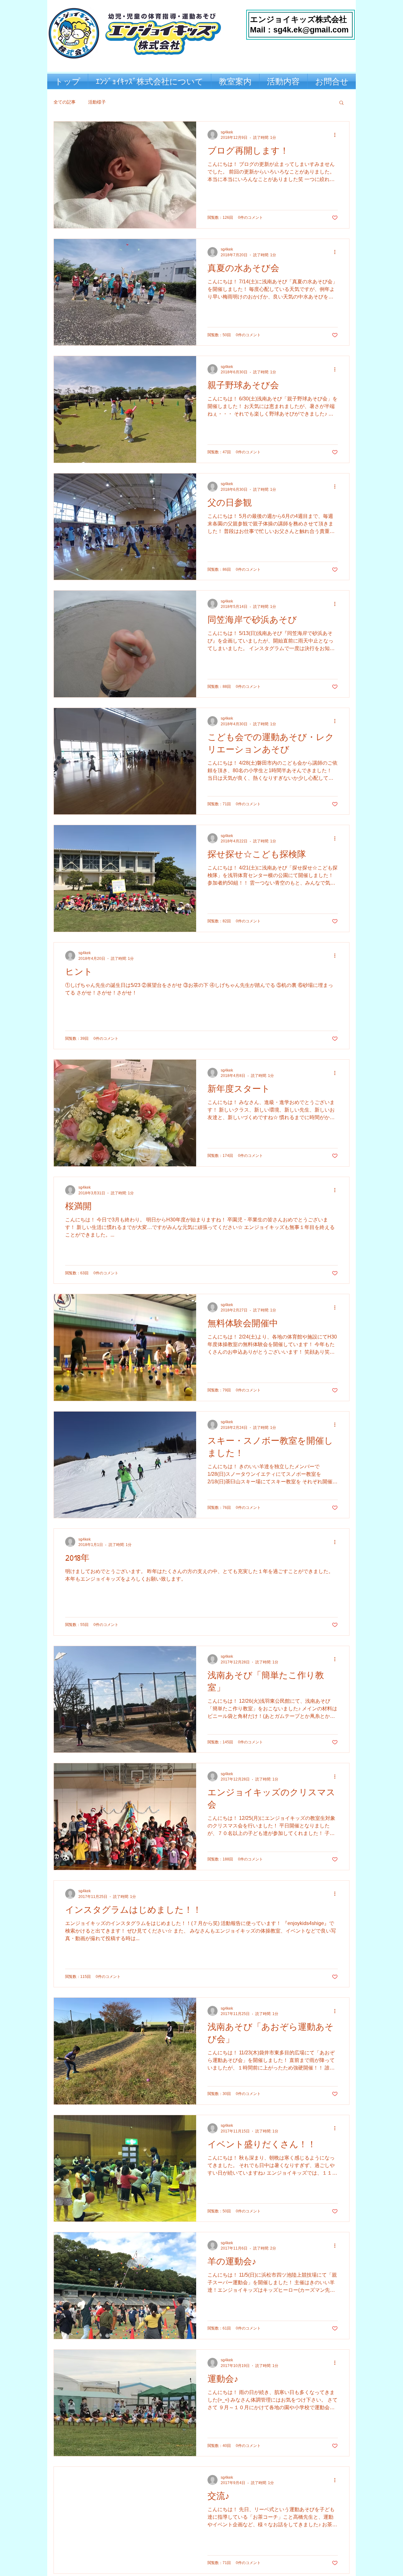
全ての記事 (65, 102)
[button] (341, 103)
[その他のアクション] (337, 135)
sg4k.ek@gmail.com (311, 30)
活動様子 (97, 102)
